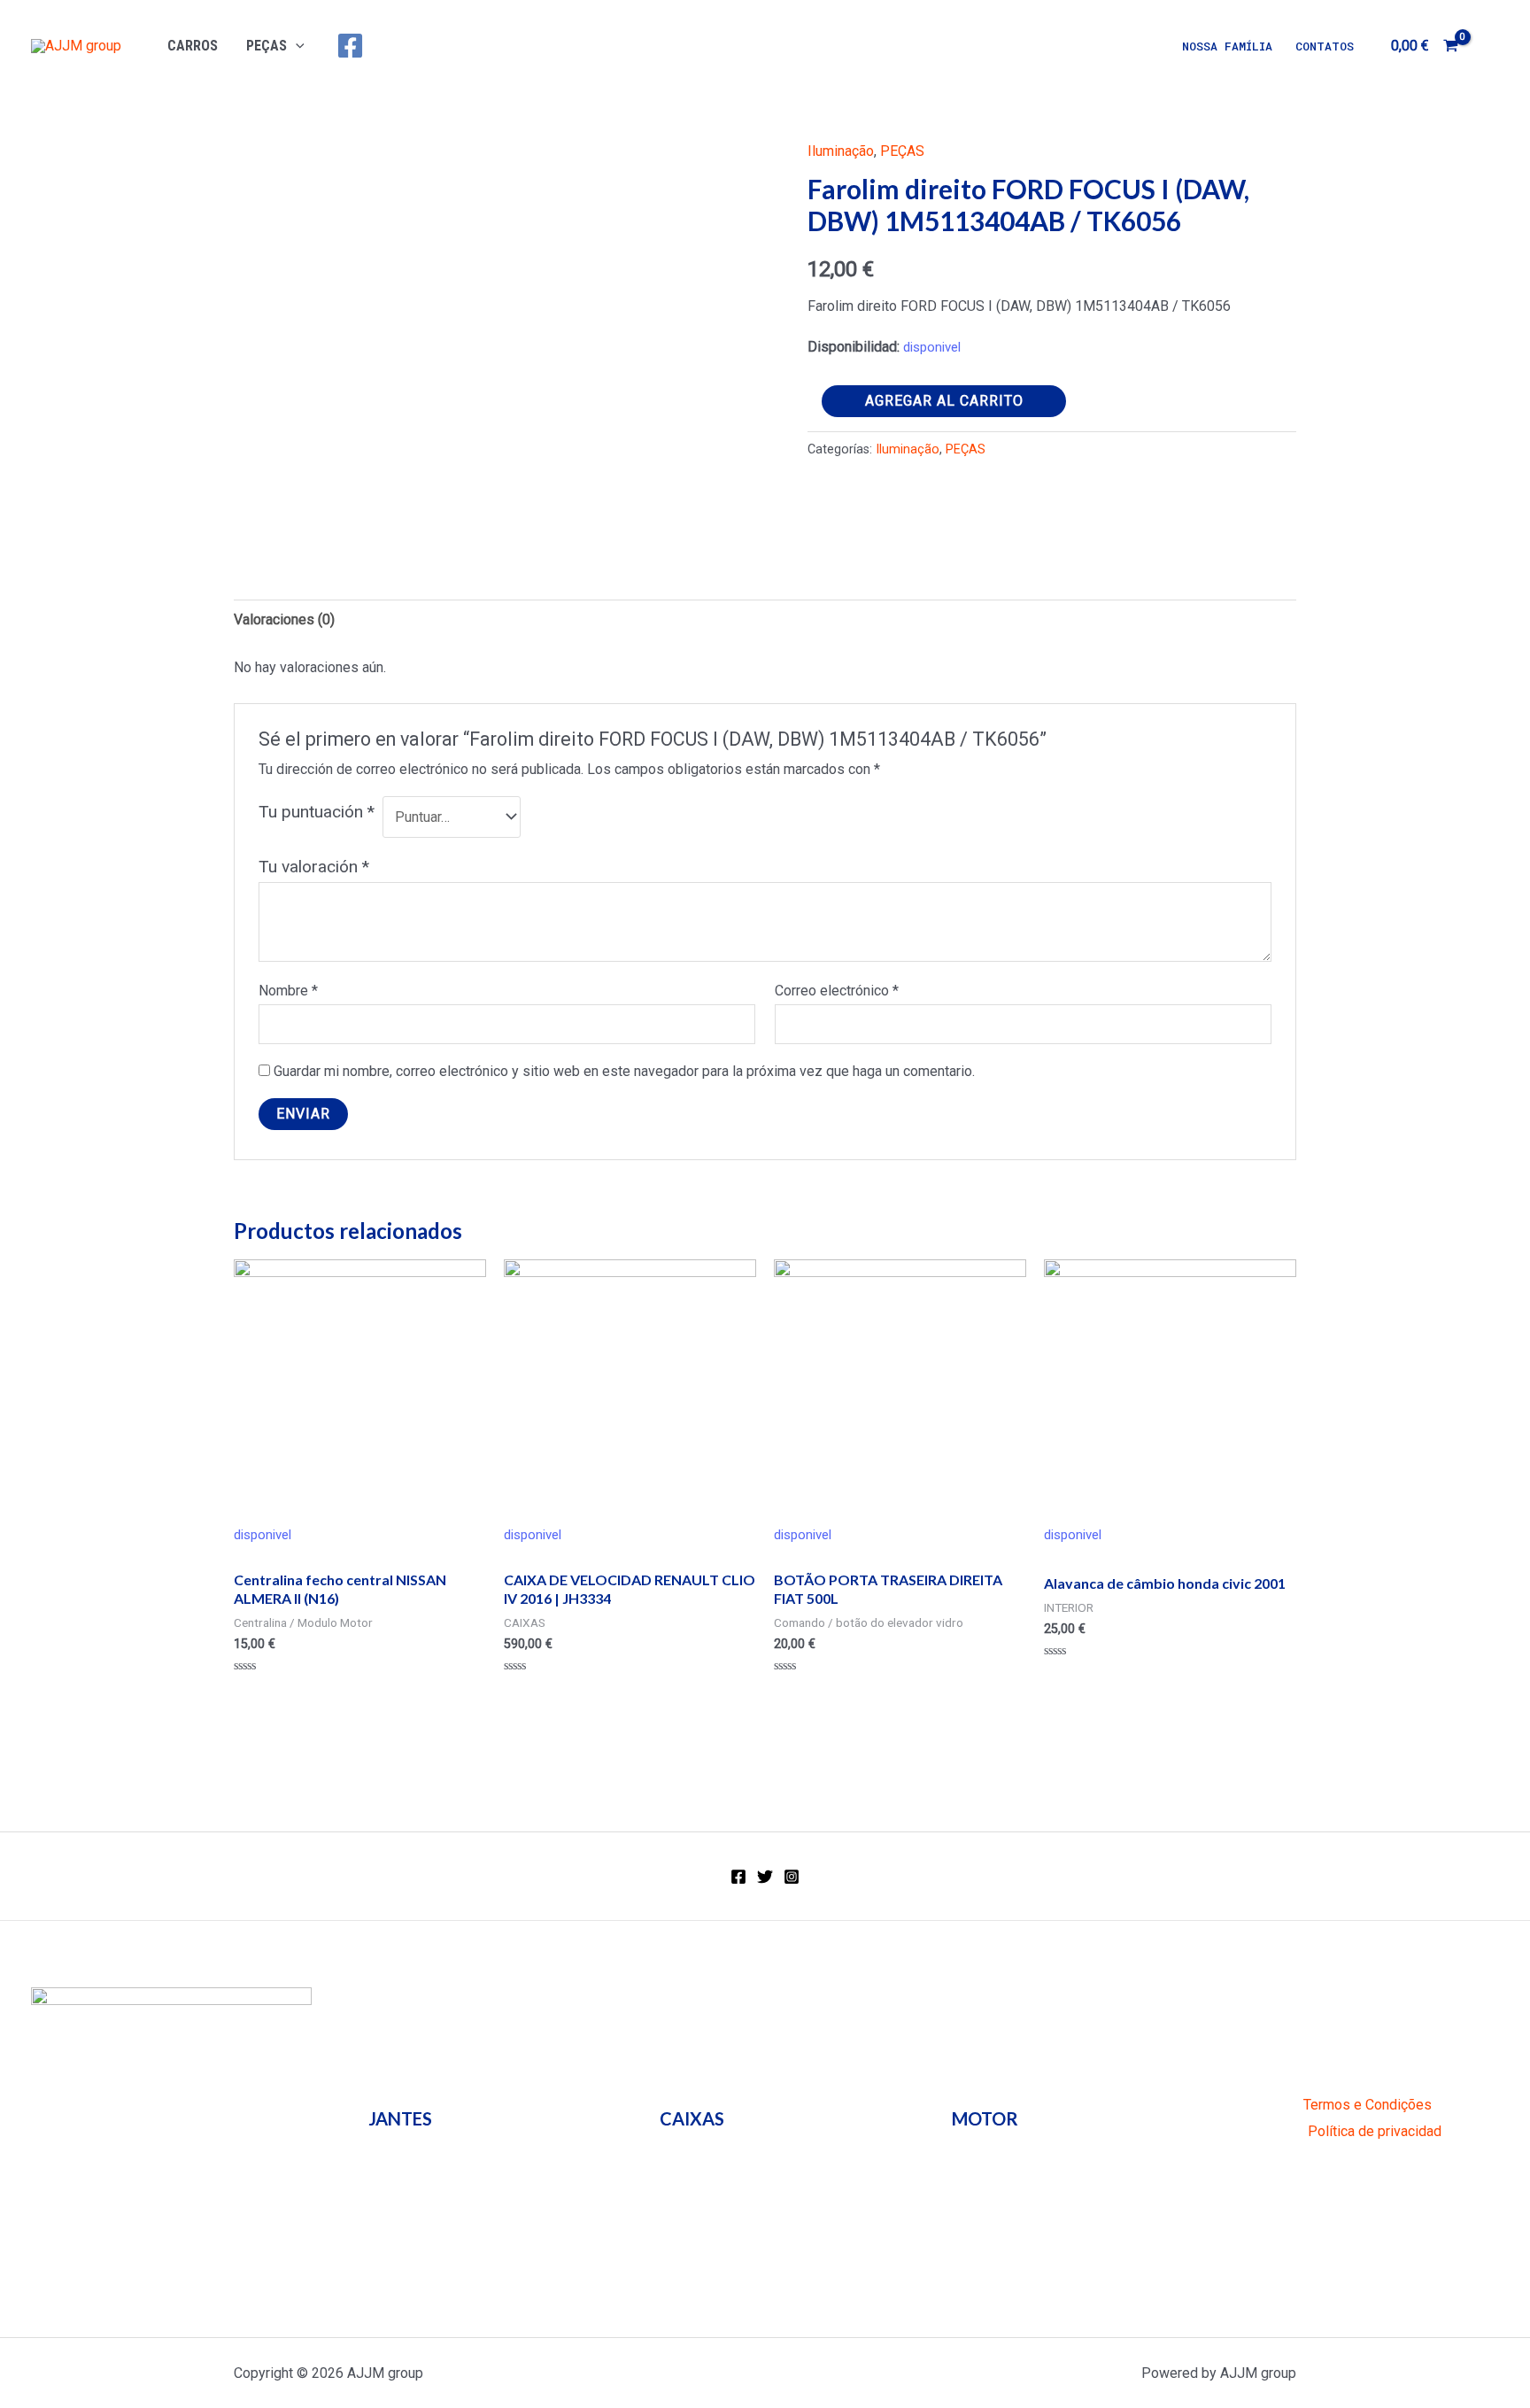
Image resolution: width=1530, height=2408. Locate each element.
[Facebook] (350, 46)
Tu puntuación (317, 812)
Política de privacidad (1375, 2131)
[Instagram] (792, 1877)
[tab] (284, 620)
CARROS (193, 46)
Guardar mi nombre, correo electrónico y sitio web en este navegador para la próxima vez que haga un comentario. (624, 1071)
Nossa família (1227, 46)
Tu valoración (314, 867)
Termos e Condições (1368, 2105)
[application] (296, 46)
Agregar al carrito (944, 401)
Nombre (288, 991)
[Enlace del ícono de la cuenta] (1491, 46)
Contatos (1325, 46)
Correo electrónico (837, 991)
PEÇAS (267, 46)
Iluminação (841, 151)
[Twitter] (765, 1877)
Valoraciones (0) (284, 619)
